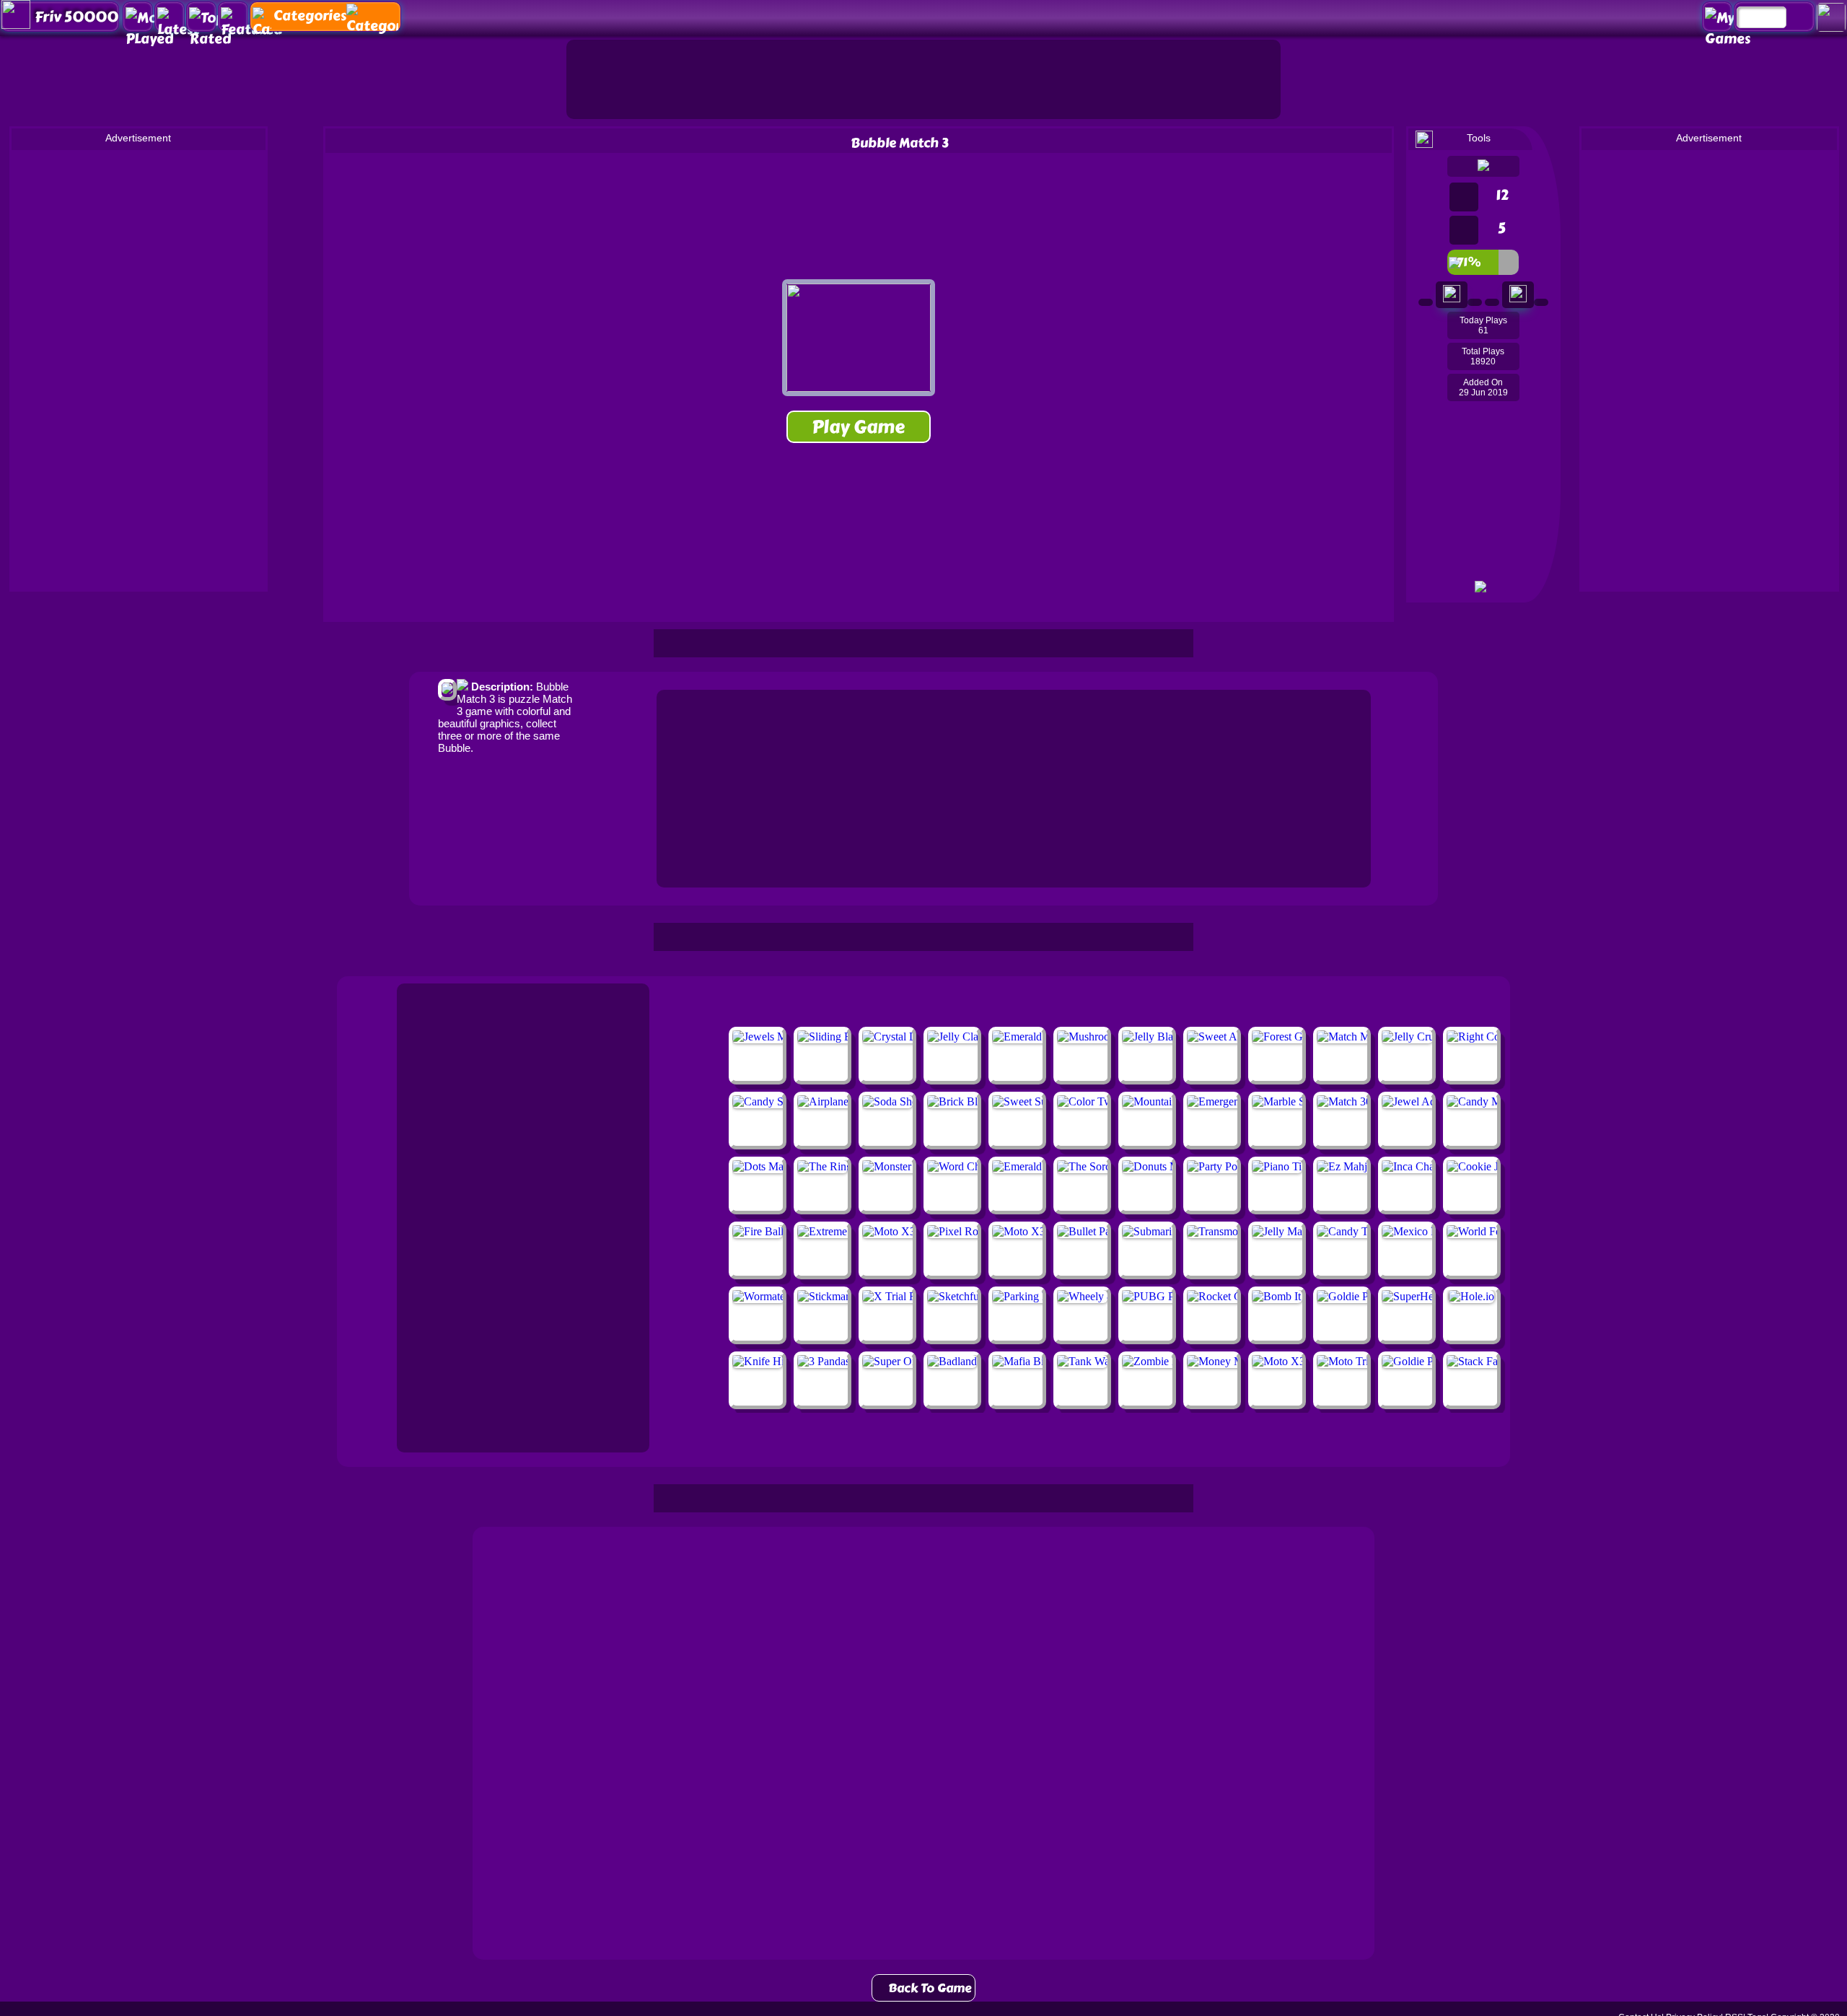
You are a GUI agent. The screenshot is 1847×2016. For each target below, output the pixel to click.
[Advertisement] (923, 79)
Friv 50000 (76, 17)
